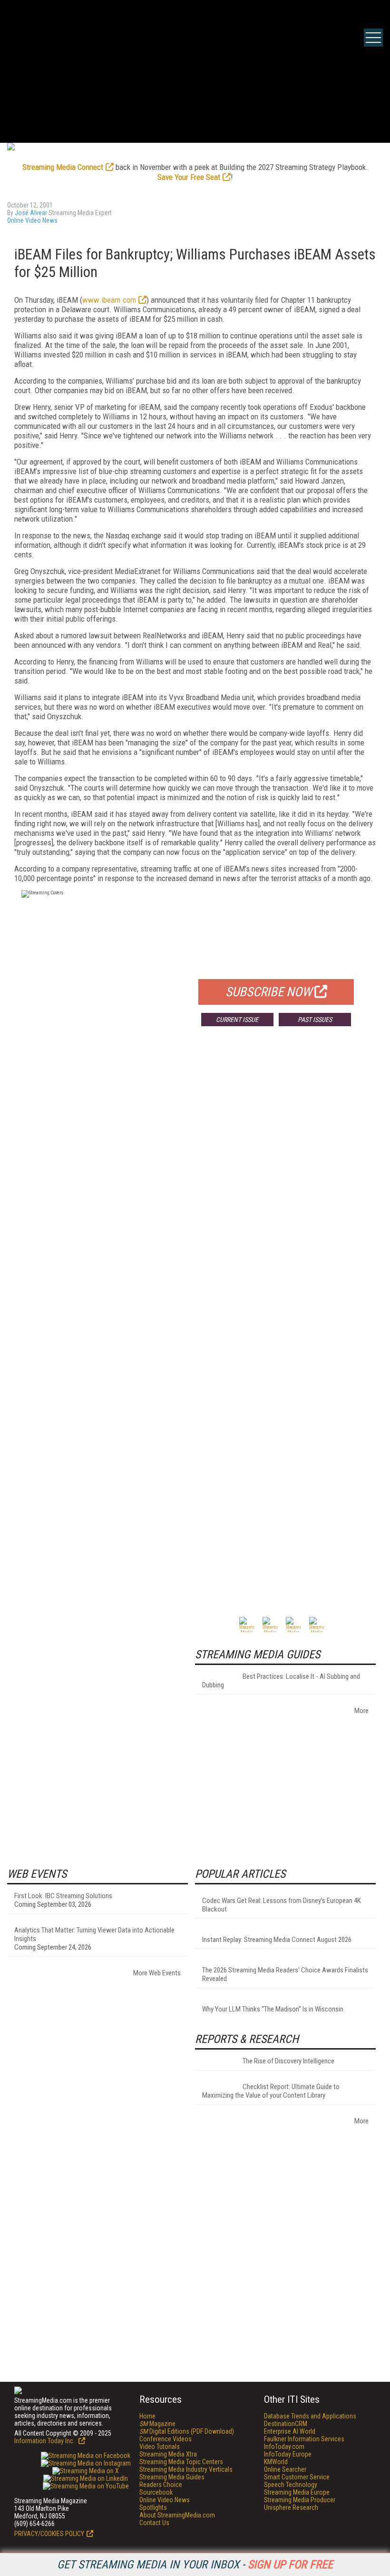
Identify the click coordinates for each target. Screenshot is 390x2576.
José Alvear (31, 213)
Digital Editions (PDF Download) (187, 2431)
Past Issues (315, 1020)
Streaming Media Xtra (168, 2454)
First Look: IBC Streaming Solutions (63, 1896)
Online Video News (32, 220)
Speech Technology (291, 2485)
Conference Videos (166, 2439)
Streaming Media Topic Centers (181, 2462)
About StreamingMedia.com (177, 2515)
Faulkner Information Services (304, 2439)
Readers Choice (161, 2485)
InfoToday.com (284, 2447)
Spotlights (153, 2507)
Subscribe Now (269, 992)
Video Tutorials (160, 2447)
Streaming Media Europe (297, 2492)
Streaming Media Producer (300, 2500)
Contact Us (154, 2523)
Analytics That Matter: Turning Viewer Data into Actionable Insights (94, 1934)
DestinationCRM (286, 2424)
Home (147, 2416)
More (361, 1711)
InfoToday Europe (288, 2454)
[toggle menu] (373, 38)
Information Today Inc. (45, 2441)
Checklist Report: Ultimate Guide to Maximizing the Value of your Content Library (271, 2091)
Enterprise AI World (290, 2431)
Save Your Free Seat (189, 177)
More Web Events (157, 1973)
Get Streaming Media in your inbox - (195, 2565)
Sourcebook (156, 2492)
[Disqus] (195, 1174)
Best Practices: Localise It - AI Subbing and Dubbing (281, 1681)
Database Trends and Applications (310, 2416)
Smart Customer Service (297, 2477)
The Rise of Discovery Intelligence (288, 2061)
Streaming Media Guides (172, 2477)
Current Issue (237, 1020)
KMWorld (276, 2462)
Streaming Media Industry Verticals (186, 2469)
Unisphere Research (291, 2507)
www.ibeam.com (109, 300)
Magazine (157, 2424)
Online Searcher (285, 2469)
